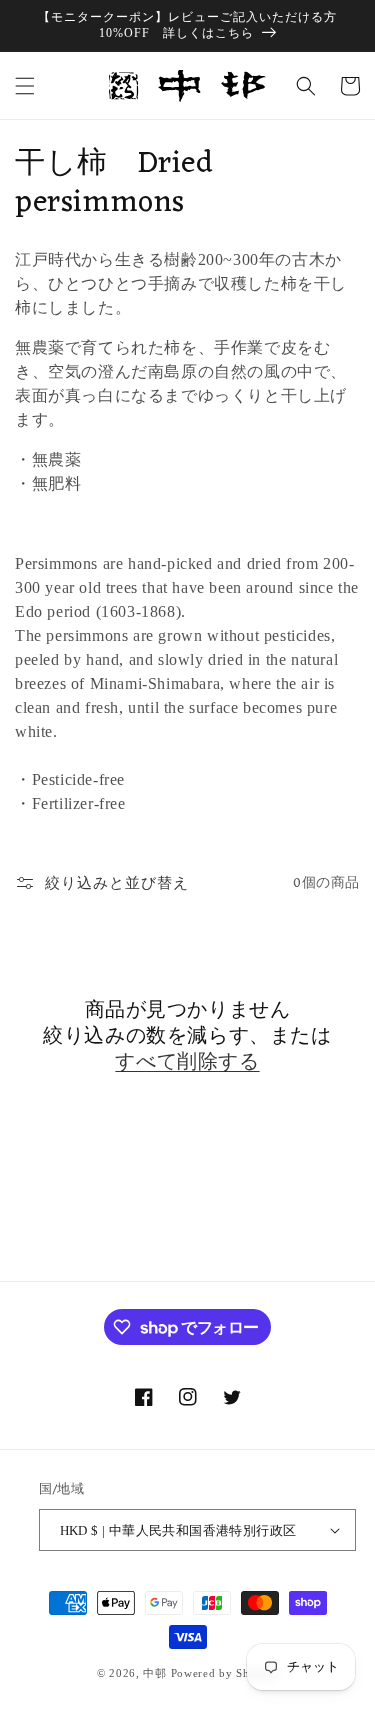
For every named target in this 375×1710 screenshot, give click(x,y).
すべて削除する (187, 1063)
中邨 (154, 1673)
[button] (25, 86)
